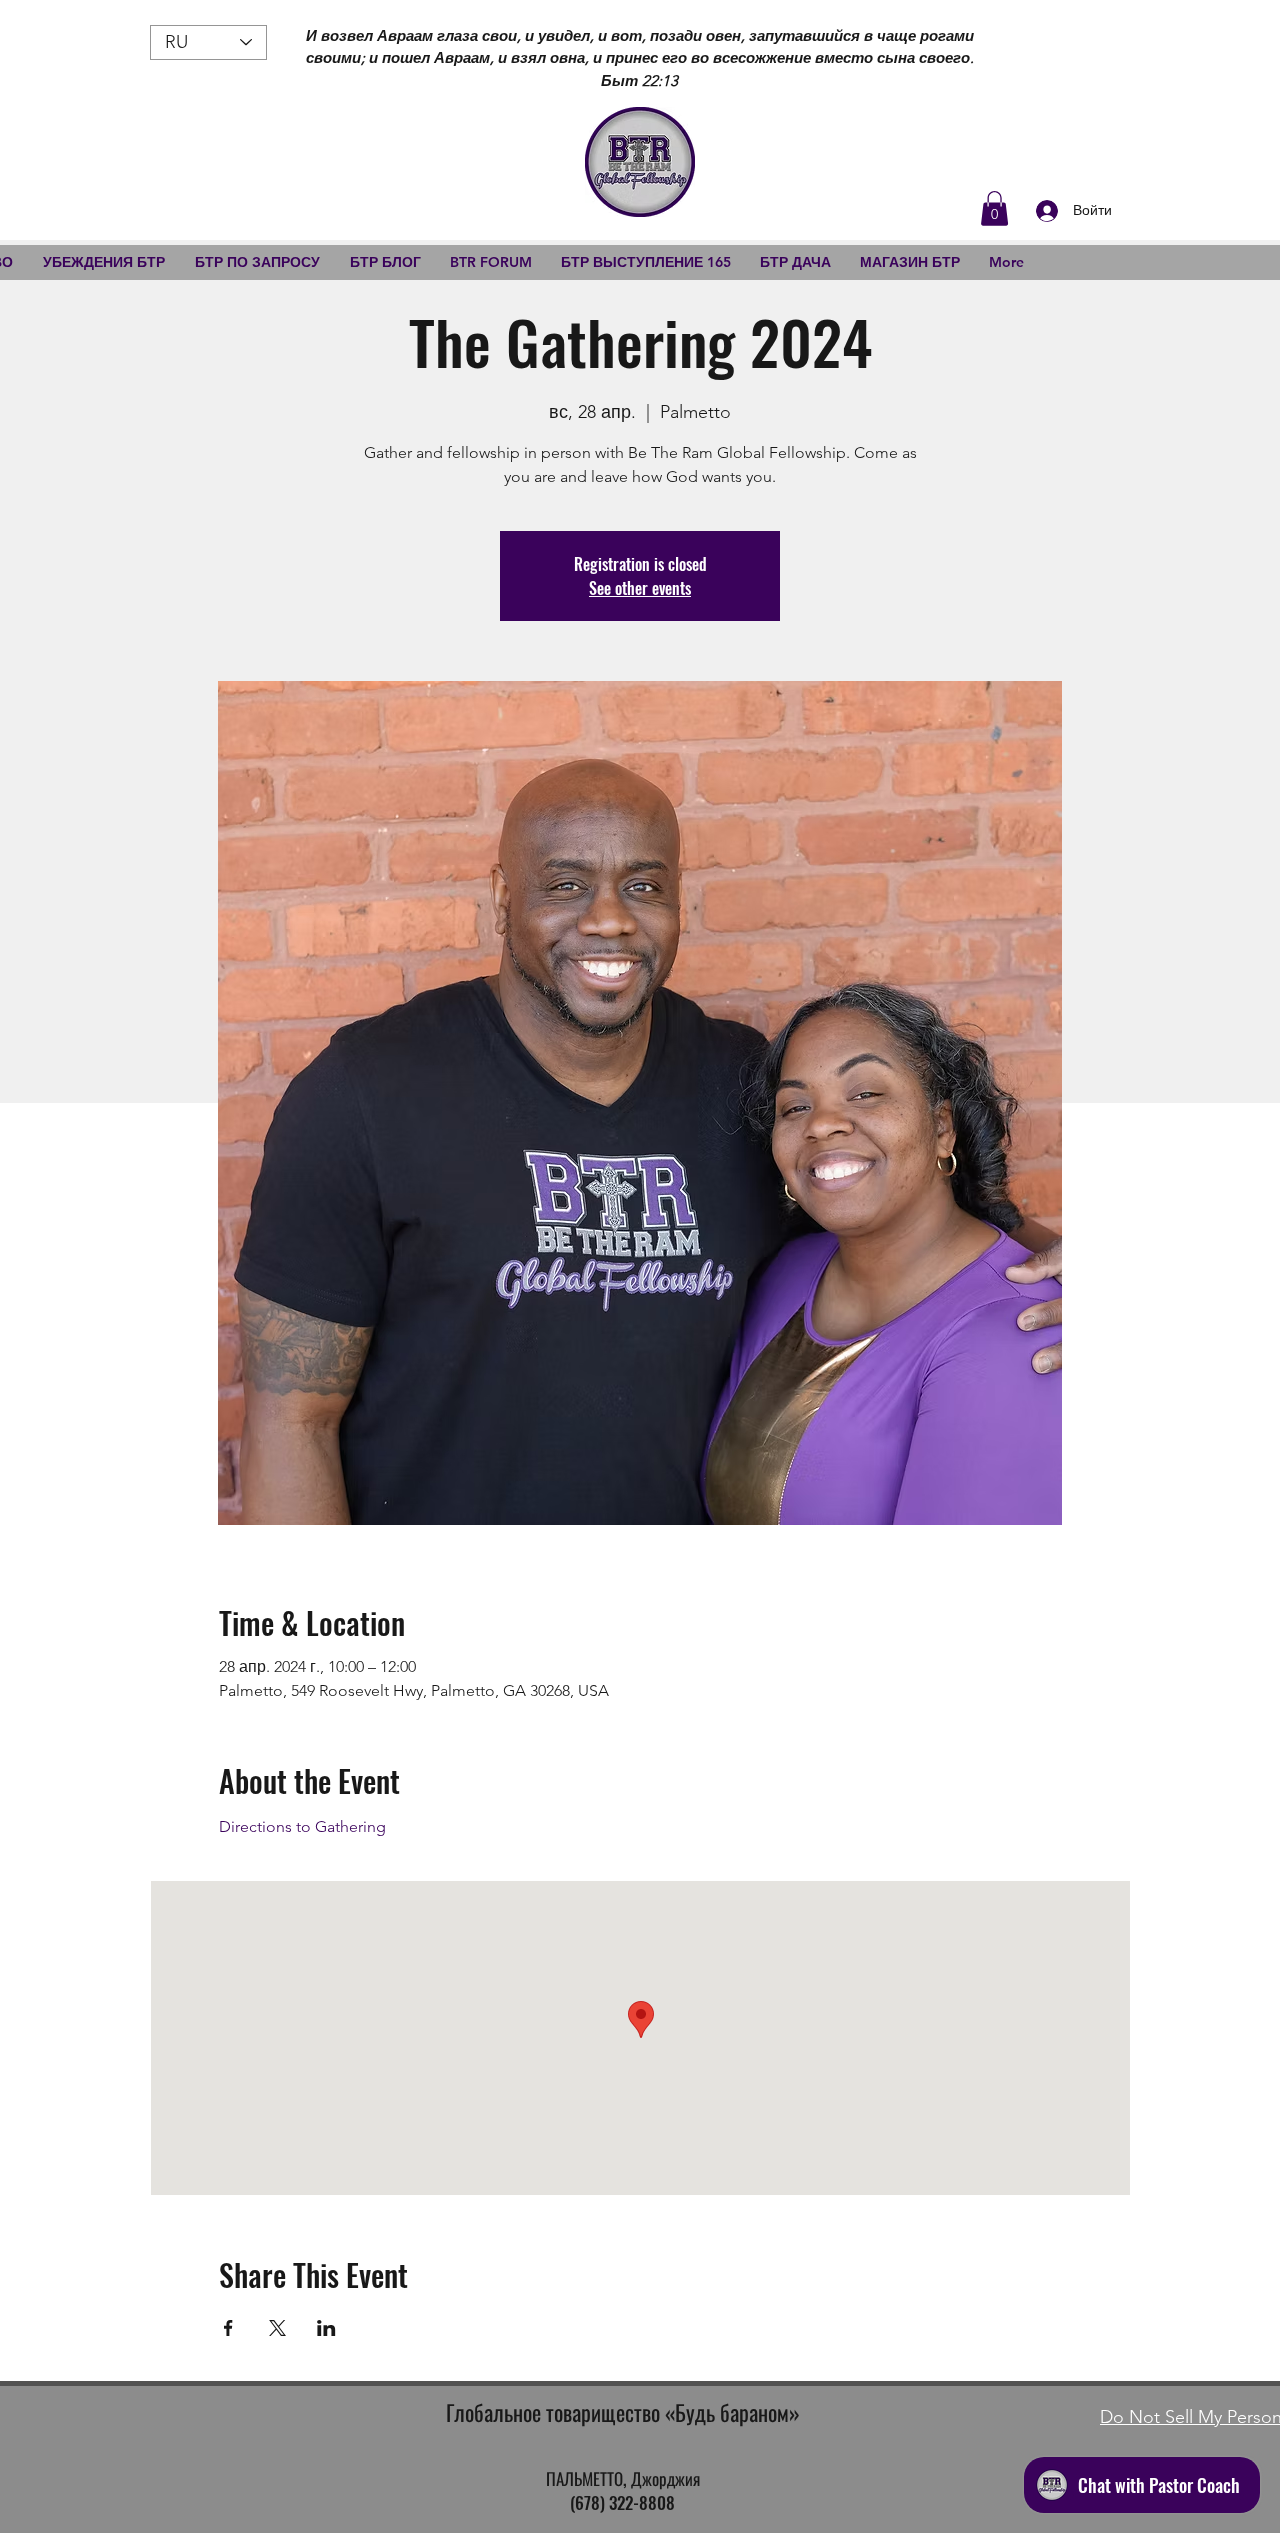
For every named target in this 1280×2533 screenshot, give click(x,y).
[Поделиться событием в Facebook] (228, 2328)
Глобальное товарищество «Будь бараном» (623, 2412)
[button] (994, 208)
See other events (640, 588)
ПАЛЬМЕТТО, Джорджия (623, 2478)
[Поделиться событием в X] (277, 2328)
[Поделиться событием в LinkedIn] (326, 2328)
